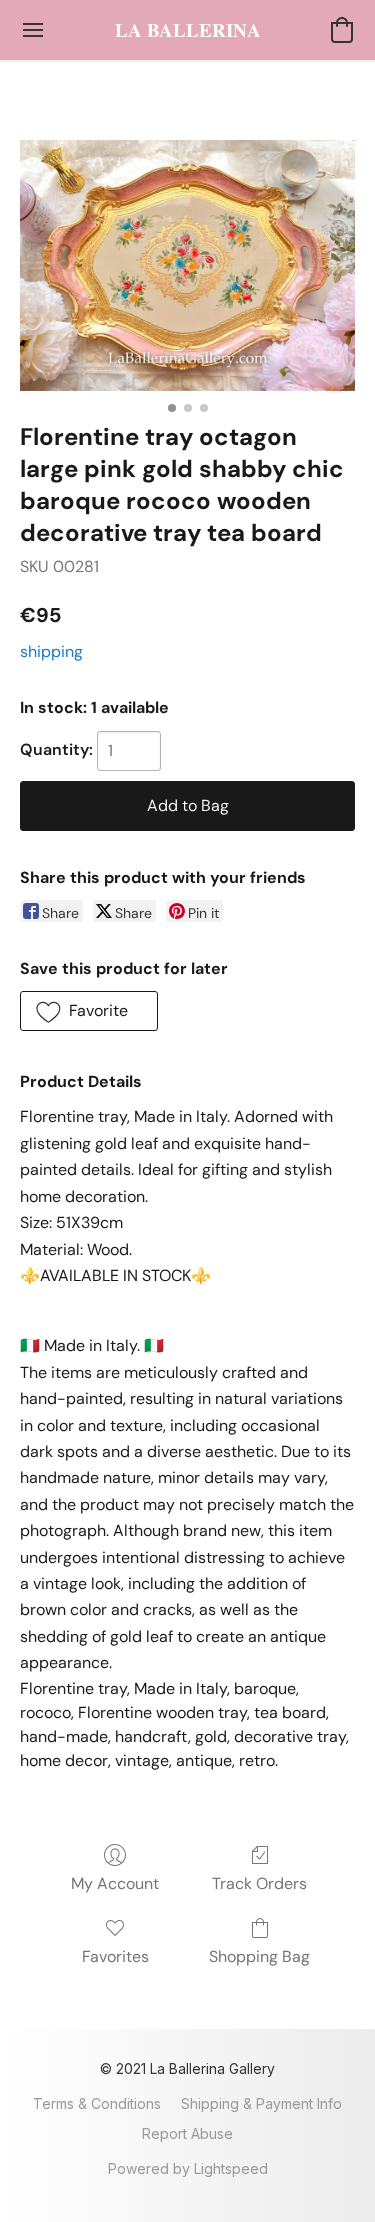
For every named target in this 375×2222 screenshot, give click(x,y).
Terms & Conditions (97, 2103)
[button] (188, 30)
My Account (115, 1883)
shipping (51, 651)
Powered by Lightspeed (188, 2168)
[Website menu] (33, 30)
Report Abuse (187, 2133)
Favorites (115, 1956)
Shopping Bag (259, 1956)
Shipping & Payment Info (261, 2103)
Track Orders (259, 1883)
